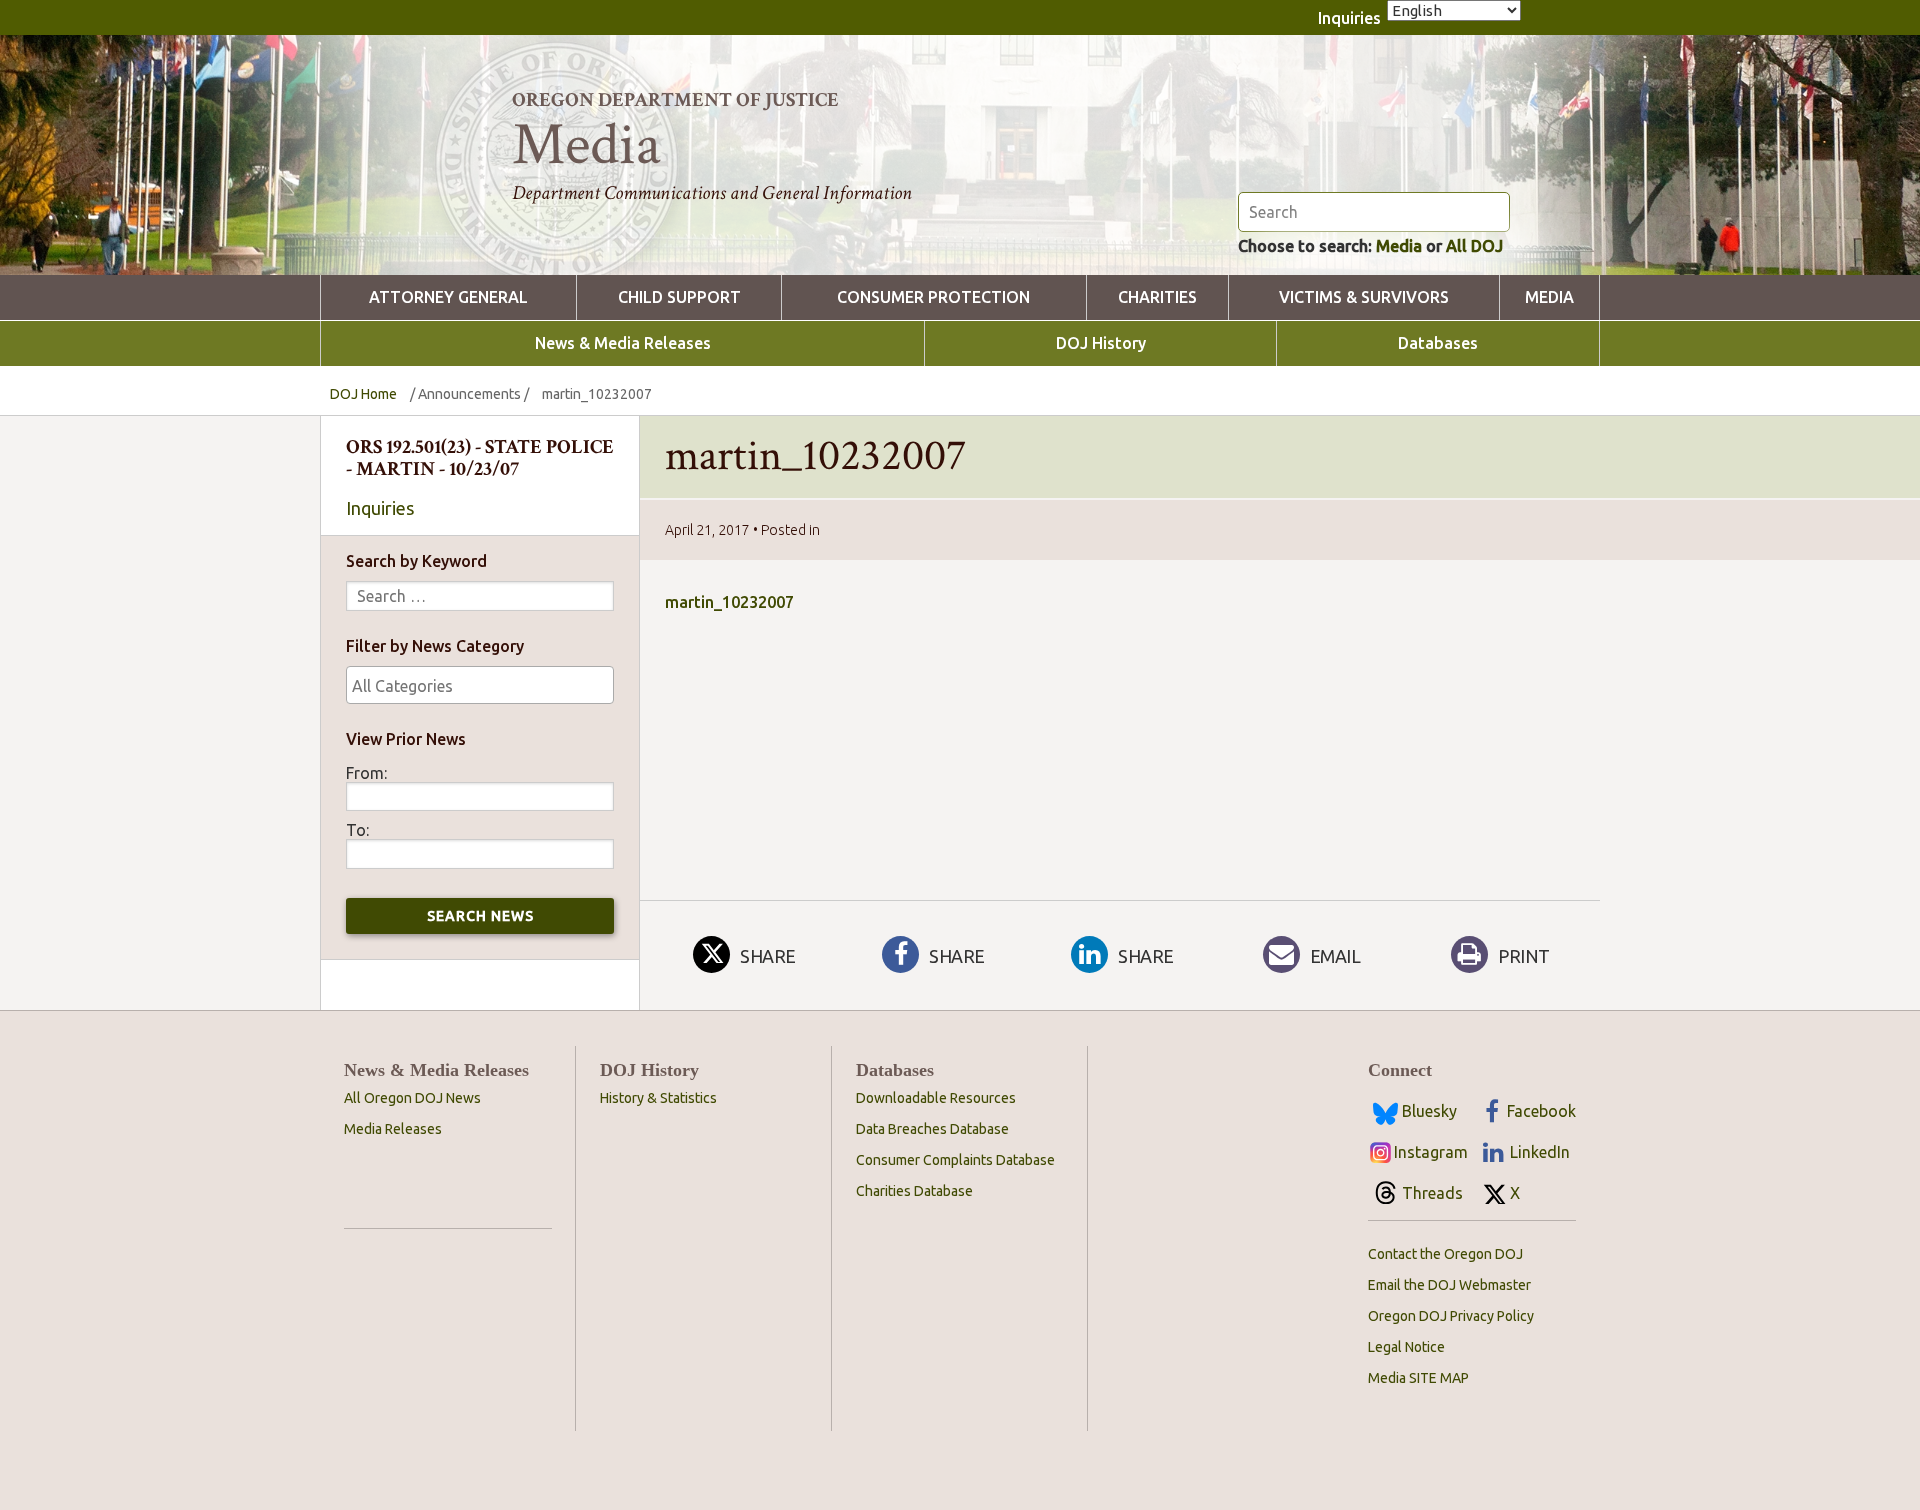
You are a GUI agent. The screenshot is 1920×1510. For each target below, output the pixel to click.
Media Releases (393, 1129)
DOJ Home (363, 394)
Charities (1157, 297)
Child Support (679, 297)
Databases (1438, 343)
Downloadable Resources (936, 1098)
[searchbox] (479, 686)
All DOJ (1474, 246)
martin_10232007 (729, 602)
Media (1399, 246)
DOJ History (1101, 343)
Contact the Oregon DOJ (1445, 1254)
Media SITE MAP (1418, 1378)
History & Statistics (658, 1098)
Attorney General (448, 297)
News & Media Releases (623, 343)
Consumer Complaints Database (955, 1160)
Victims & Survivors (1364, 297)
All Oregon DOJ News (412, 1098)
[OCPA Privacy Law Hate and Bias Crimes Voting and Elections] (479, 685)
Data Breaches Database (932, 1129)
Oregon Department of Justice (675, 100)
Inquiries (1349, 18)
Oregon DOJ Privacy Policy (1451, 1316)
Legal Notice (1406, 1347)
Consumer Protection (933, 297)
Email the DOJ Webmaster (1449, 1285)
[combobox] (479, 685)
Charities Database (914, 1191)
